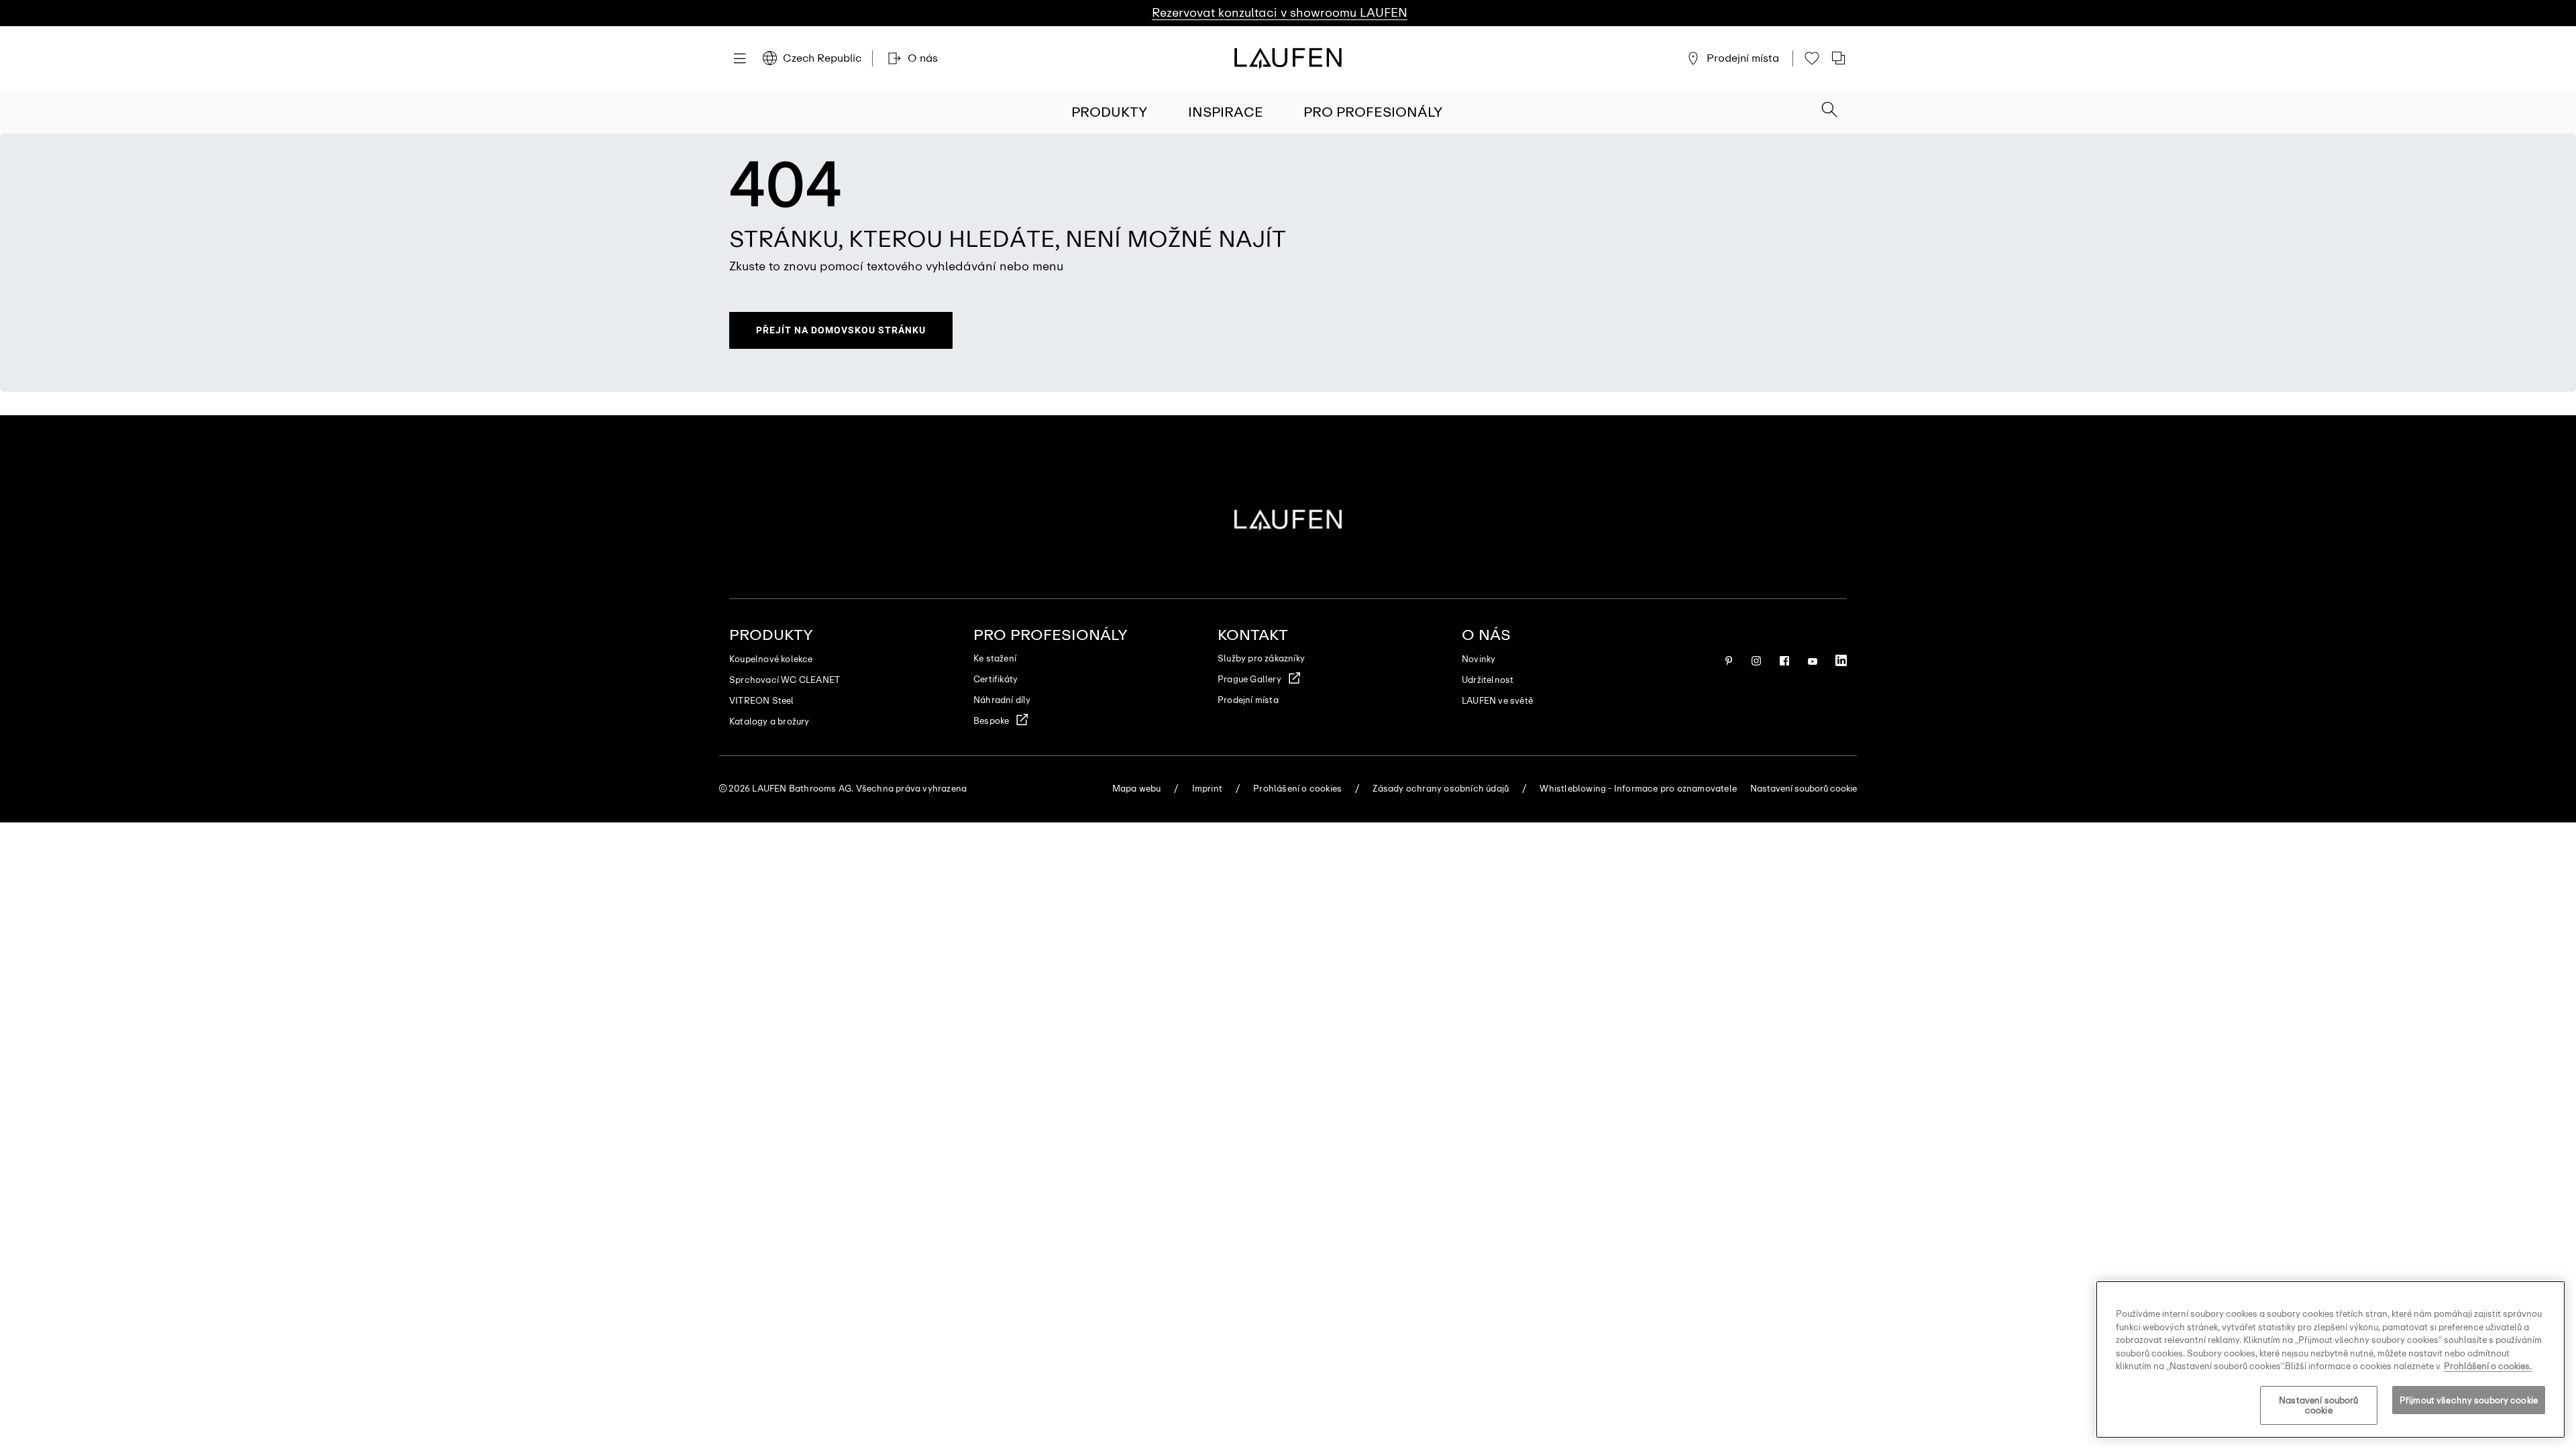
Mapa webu (1137, 789)
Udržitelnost (1488, 680)
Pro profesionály (1373, 112)
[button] (1829, 111)
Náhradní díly (1002, 700)
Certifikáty (996, 679)
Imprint (1207, 789)
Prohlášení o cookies (1297, 789)
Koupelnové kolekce (771, 659)
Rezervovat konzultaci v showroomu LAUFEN (1280, 13)
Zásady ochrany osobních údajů (1441, 789)
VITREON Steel (762, 701)
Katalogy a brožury (769, 721)
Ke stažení (995, 658)
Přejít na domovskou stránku (841, 330)
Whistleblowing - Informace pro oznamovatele (1638, 789)
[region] (2330, 1359)
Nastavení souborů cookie (2318, 1406)
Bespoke (991, 721)
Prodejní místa (1248, 700)
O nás (1486, 635)
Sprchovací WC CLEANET (785, 680)
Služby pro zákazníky (1261, 658)
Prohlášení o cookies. (2488, 1366)
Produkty (1110, 112)
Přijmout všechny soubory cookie (2469, 1400)
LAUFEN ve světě (1497, 701)
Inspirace (1226, 112)
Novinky (1479, 659)
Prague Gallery (1249, 679)
